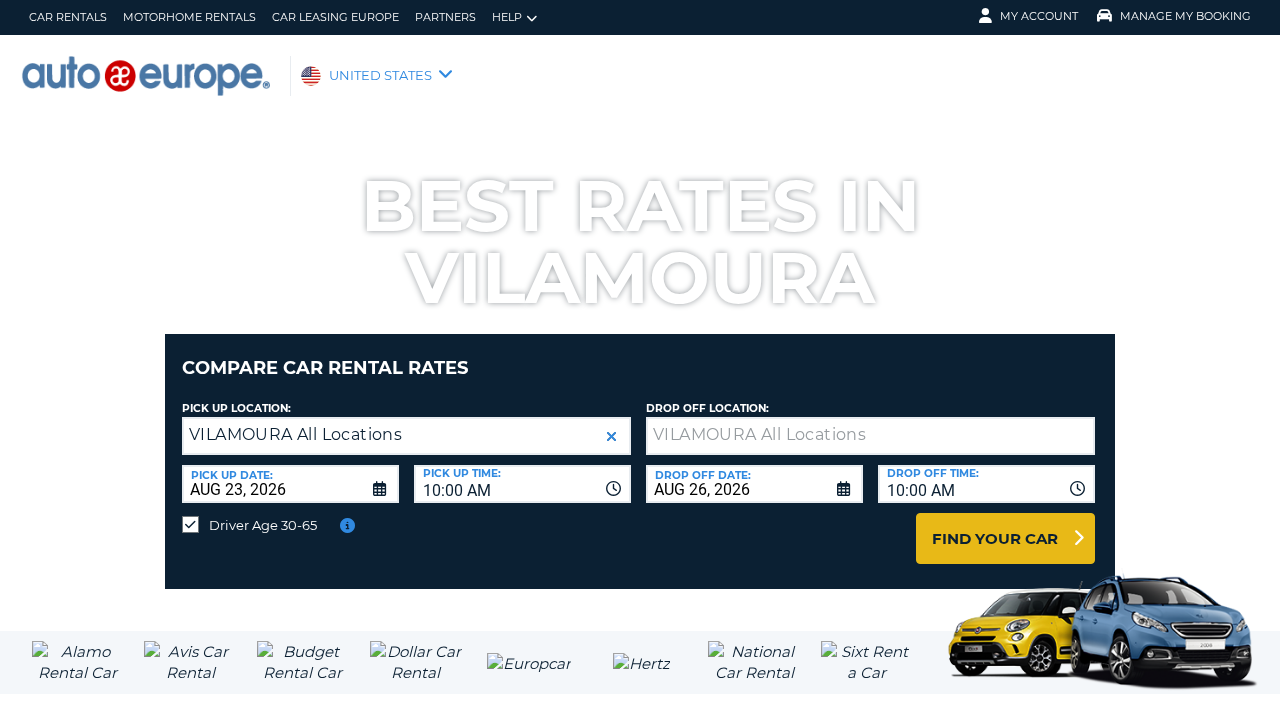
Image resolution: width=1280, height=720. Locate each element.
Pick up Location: (236, 408)
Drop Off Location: (707, 408)
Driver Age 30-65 (263, 525)
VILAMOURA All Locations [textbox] (295, 434)
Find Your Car (995, 538)
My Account (1039, 16)
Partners (445, 17)
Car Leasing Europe (335, 17)
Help (507, 17)
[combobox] (522, 484)
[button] (611, 436)
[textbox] (870, 436)
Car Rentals (68, 17)
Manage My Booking (1185, 16)
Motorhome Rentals (189, 17)
